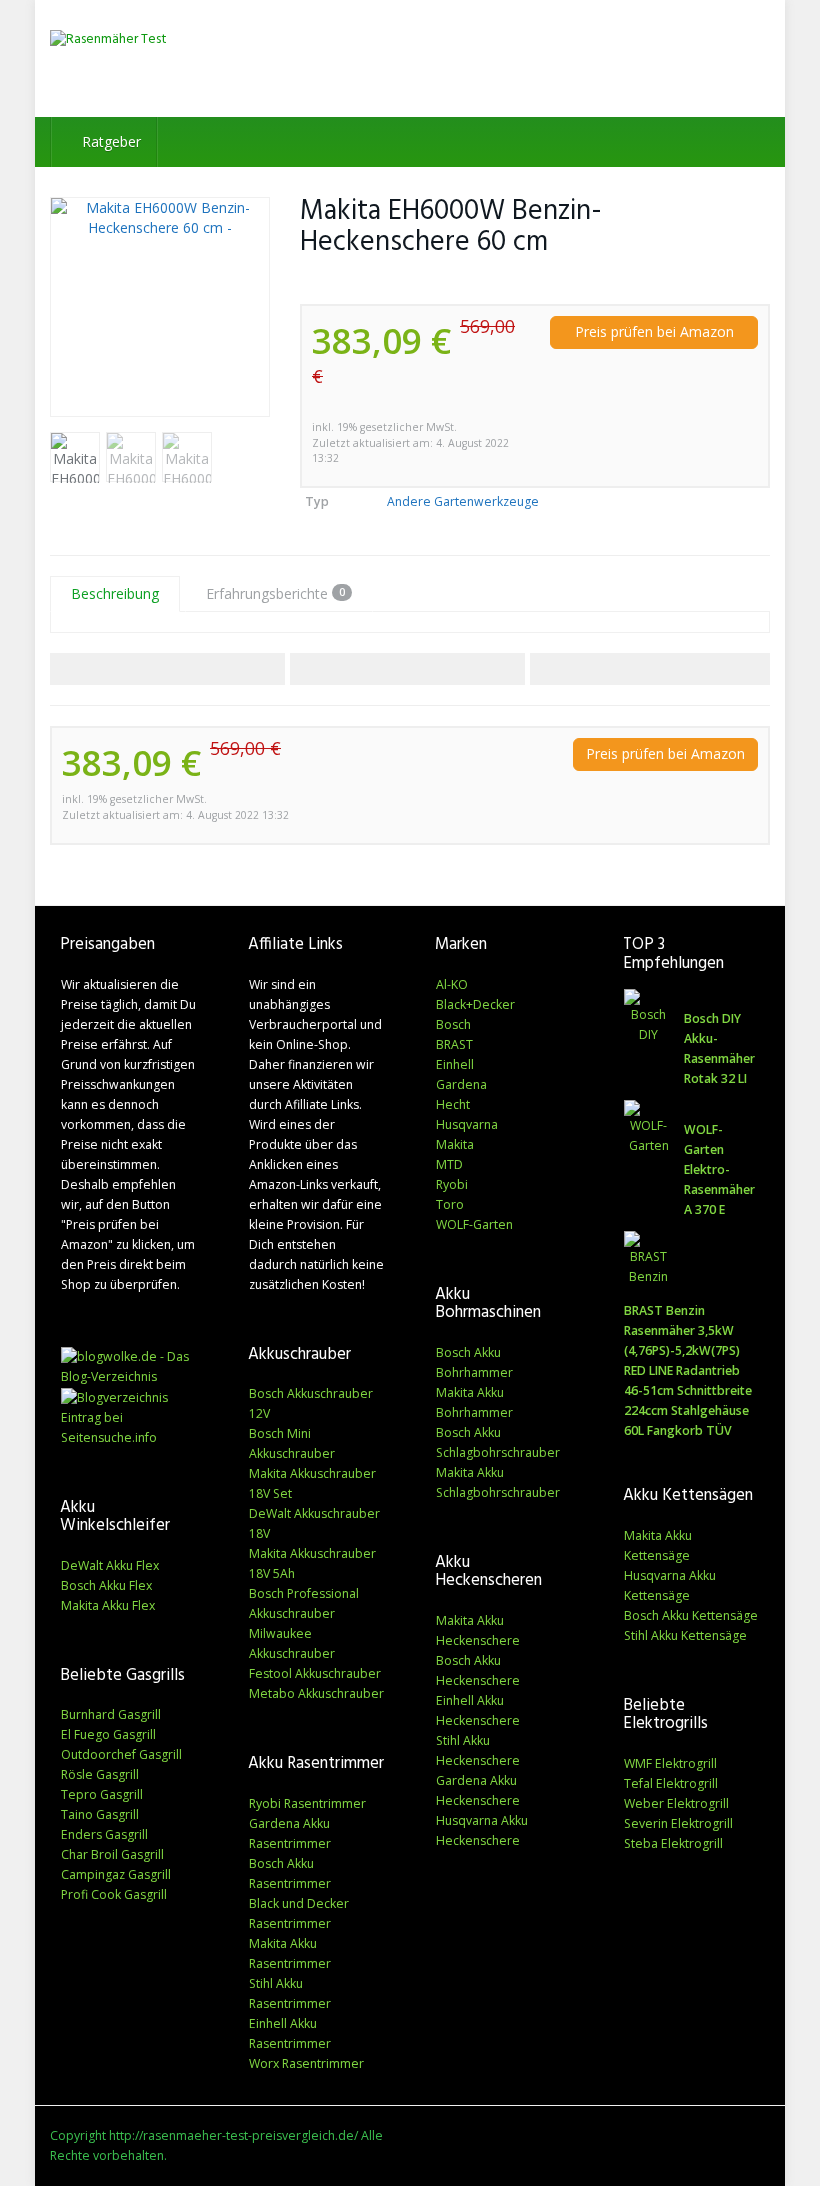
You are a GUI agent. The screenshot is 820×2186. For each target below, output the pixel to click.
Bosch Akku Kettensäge (691, 1615)
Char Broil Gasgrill (112, 1854)
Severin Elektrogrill (678, 1823)
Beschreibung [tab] (115, 593)
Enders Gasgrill (104, 1834)
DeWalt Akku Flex (110, 1565)
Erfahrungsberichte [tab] (275, 593)
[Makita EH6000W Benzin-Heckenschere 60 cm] (160, 307)
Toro (450, 1204)
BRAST (454, 1044)
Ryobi (452, 1184)
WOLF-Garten (474, 1224)
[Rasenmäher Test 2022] (160, 58)
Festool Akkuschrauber (315, 1673)
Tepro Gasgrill (102, 1794)
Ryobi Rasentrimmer (307, 1803)
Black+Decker (475, 1004)
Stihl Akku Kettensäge (685, 1635)
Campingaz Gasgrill (116, 1874)
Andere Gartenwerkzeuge (463, 501)
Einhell (455, 1064)
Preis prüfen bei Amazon (654, 331)
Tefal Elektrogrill (671, 1783)
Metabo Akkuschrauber (316, 1693)
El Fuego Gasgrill (108, 1734)
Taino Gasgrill (100, 1814)
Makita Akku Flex (108, 1605)
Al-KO (452, 984)
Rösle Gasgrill (100, 1774)
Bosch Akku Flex (106, 1585)
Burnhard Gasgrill (111, 1714)
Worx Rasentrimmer (306, 2063)
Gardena (461, 1084)
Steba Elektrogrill (673, 1843)
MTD (449, 1164)
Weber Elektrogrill (676, 1803)
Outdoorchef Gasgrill (121, 1754)
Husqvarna (467, 1124)
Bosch (453, 1024)
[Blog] (114, 1396)
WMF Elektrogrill (670, 1763)
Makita (455, 1144)
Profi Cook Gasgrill (114, 1894)
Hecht (453, 1104)
